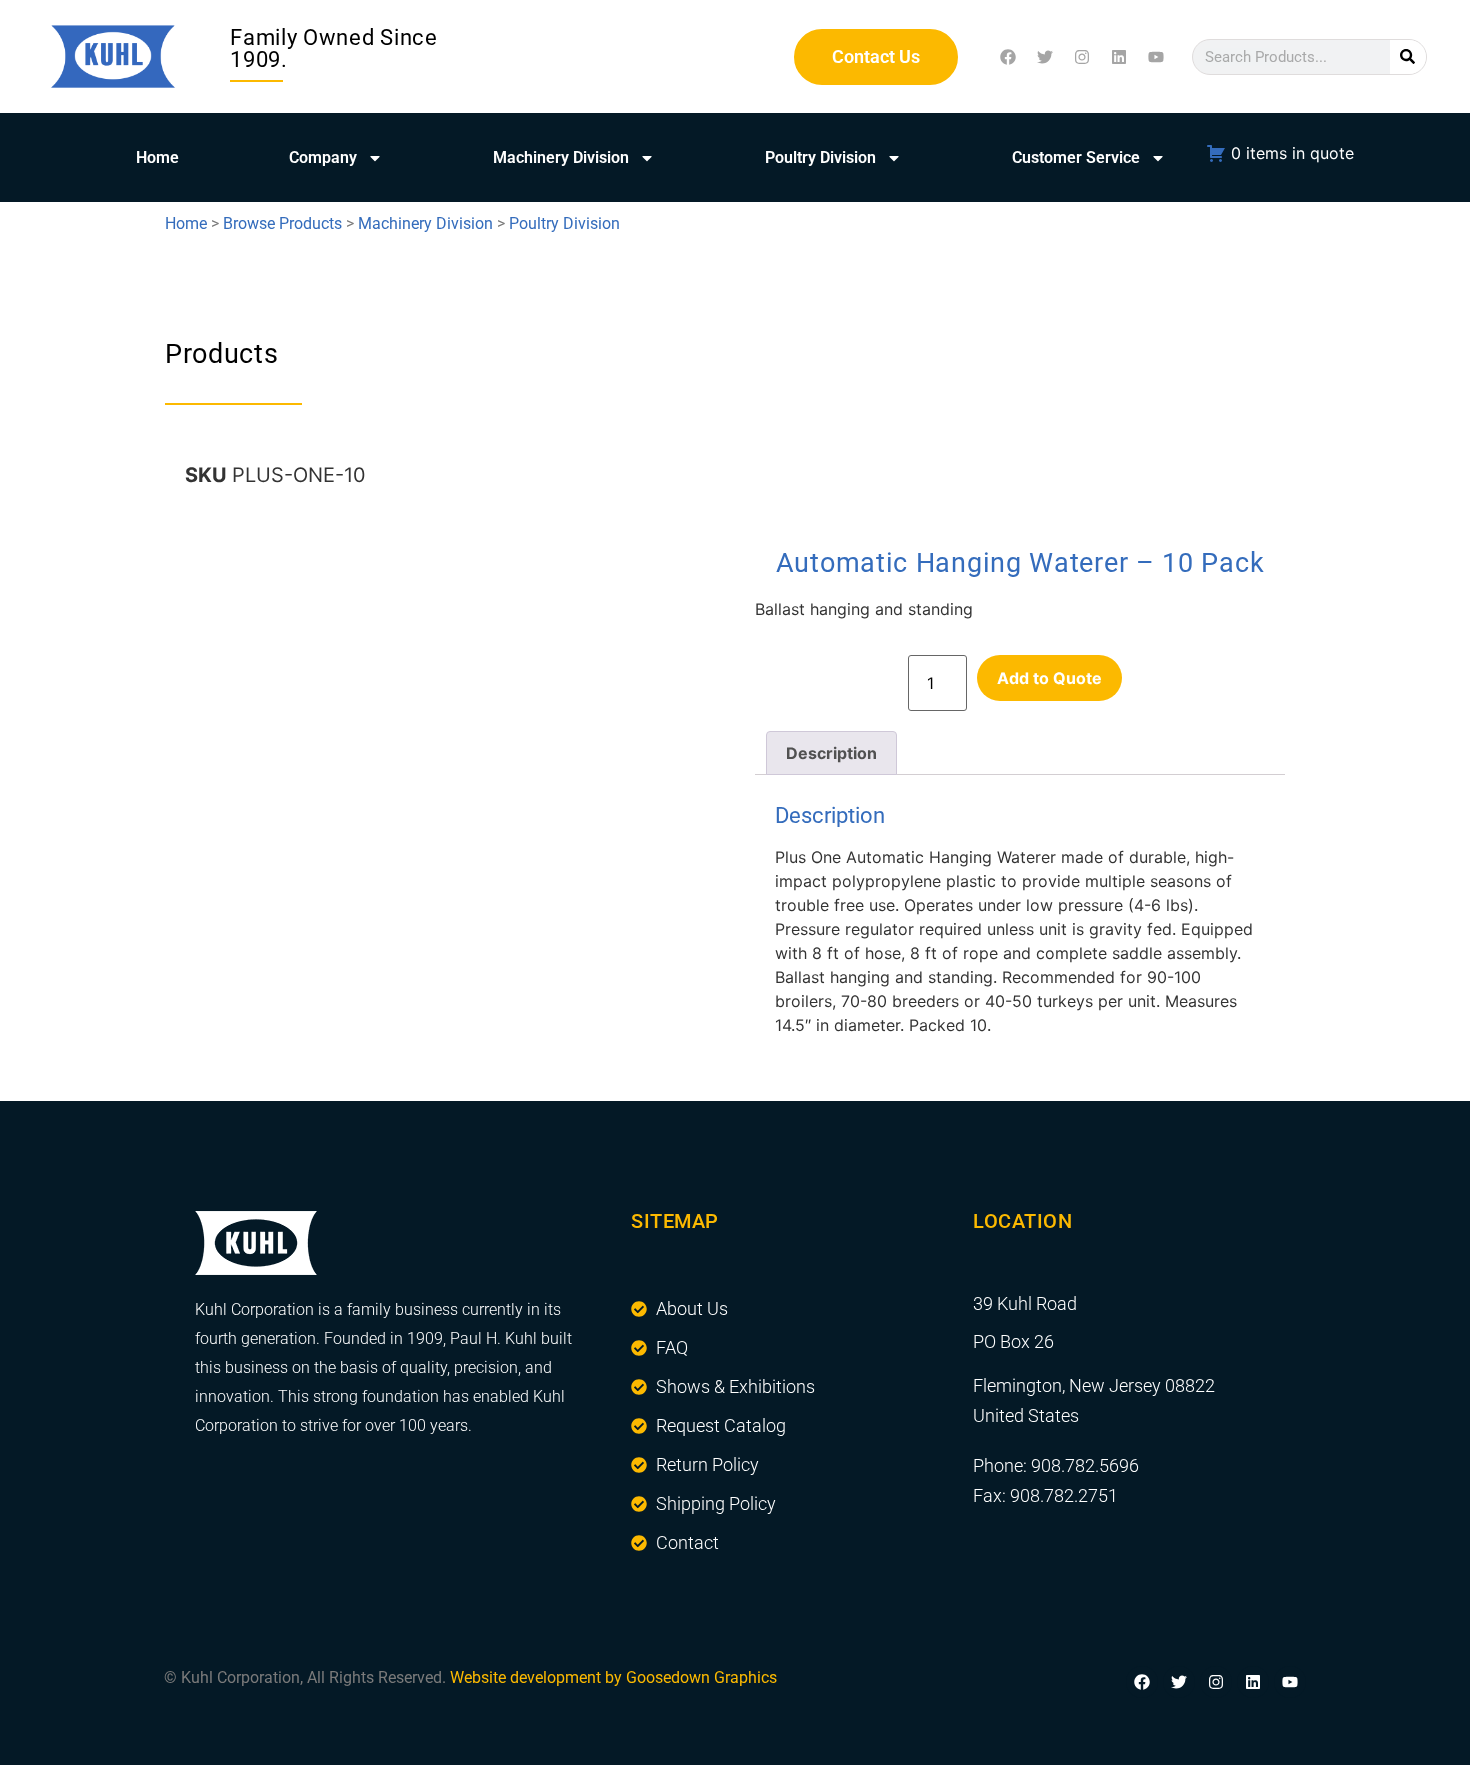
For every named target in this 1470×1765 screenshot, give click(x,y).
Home (157, 157)
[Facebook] (1008, 57)
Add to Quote (1049, 678)
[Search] (1408, 57)
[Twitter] (1045, 57)
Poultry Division (820, 157)
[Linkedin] (1119, 57)
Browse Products (282, 223)
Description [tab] (831, 753)
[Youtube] (1156, 57)
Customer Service (1076, 157)
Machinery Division (561, 157)
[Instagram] (1082, 57)
